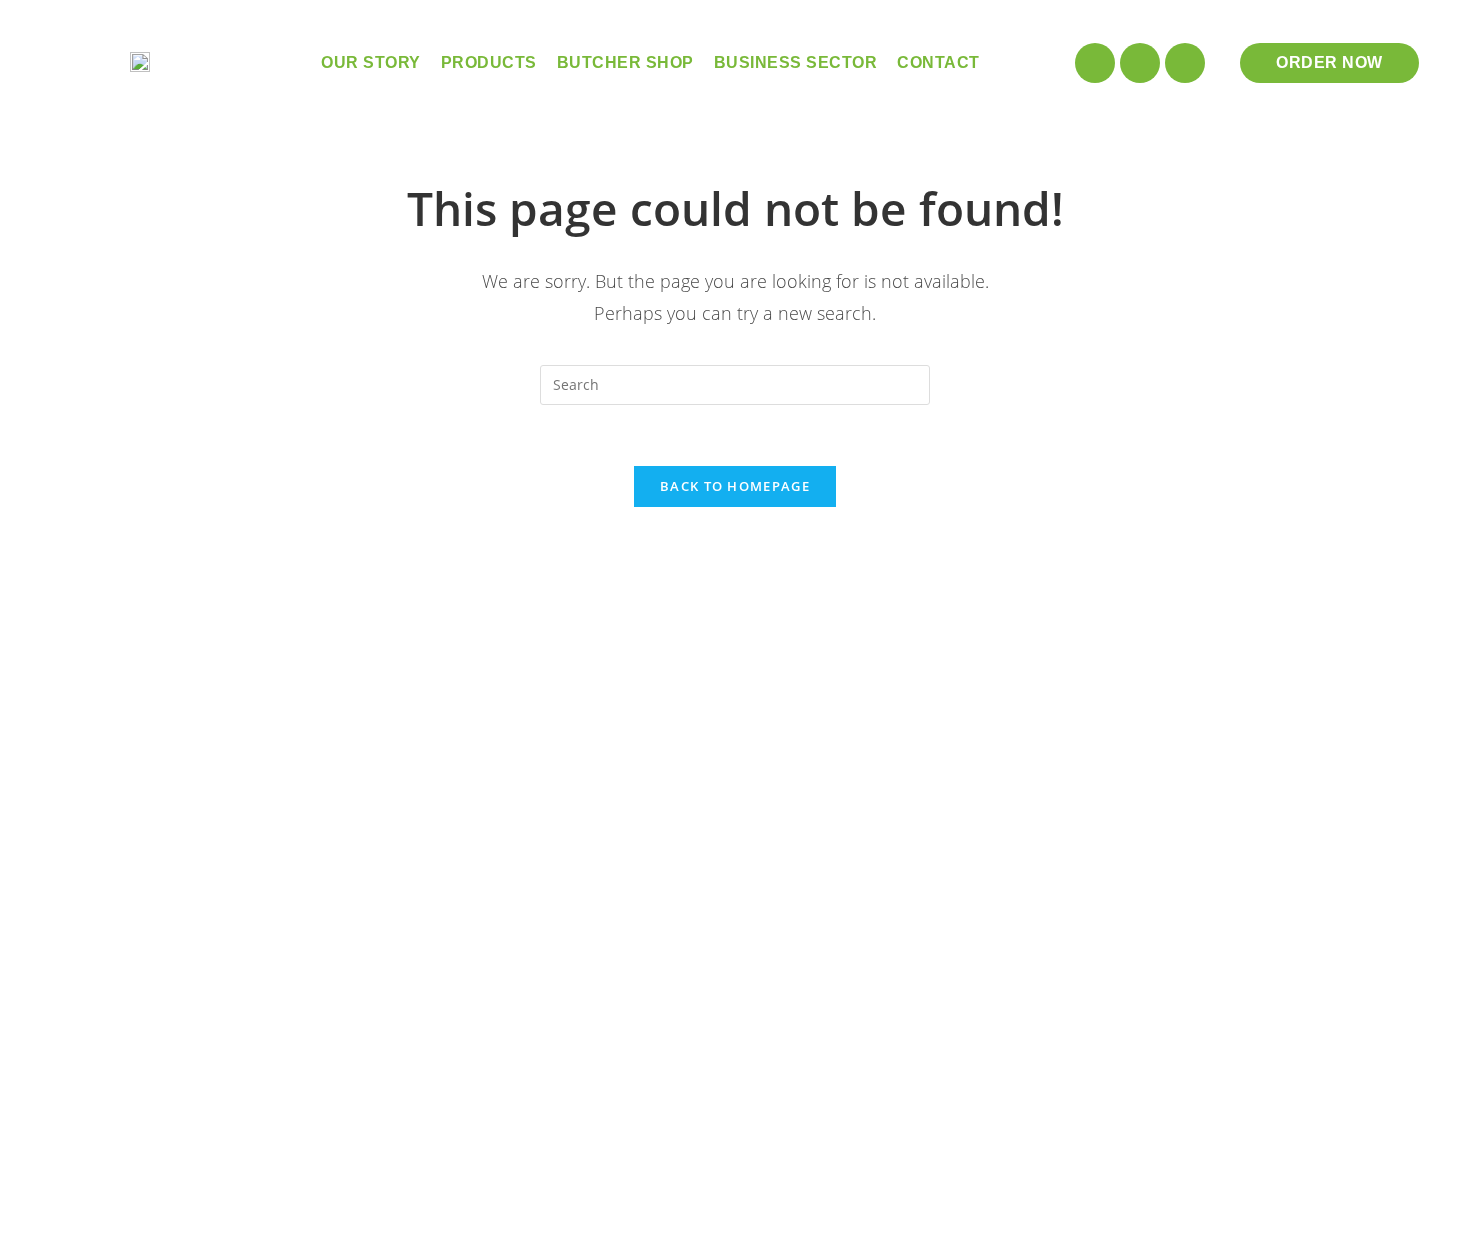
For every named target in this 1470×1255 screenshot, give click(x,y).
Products (489, 62)
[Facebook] (1140, 63)
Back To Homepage (735, 486)
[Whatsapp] (1185, 63)
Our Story (371, 62)
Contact (938, 62)
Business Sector (796, 62)
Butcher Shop (625, 62)
